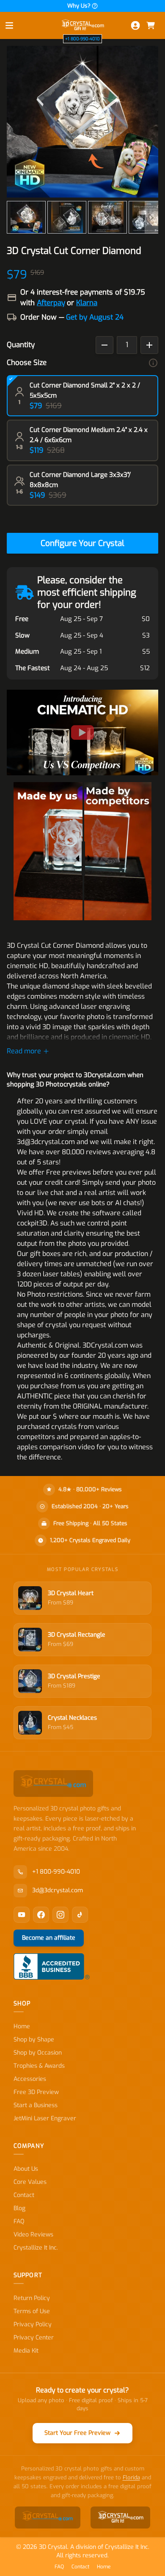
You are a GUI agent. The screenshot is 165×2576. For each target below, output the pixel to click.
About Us (26, 2169)
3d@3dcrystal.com (58, 1890)
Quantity (21, 345)
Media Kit (26, 2351)
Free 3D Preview (36, 2092)
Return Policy (32, 2298)
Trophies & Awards (39, 2066)
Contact (24, 2195)
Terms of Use (32, 2311)
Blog (19, 2208)
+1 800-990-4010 (82, 39)
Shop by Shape (34, 2040)
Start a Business (36, 2105)
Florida (131, 2477)
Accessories (30, 2079)
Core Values (30, 2182)
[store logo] (82, 25)
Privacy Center (34, 2338)
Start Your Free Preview (77, 2433)
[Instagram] (60, 1915)
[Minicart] (151, 25)
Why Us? (79, 6)
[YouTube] (22, 1915)
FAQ (19, 2221)
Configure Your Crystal (82, 543)
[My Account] (135, 25)
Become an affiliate (49, 1938)
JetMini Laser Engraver (45, 2118)
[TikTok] (80, 1915)
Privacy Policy (33, 2324)
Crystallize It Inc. (36, 2248)
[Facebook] (41, 1915)
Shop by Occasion (38, 2053)
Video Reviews (33, 2235)
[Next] (151, 217)
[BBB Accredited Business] (52, 1966)
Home (22, 2026)
